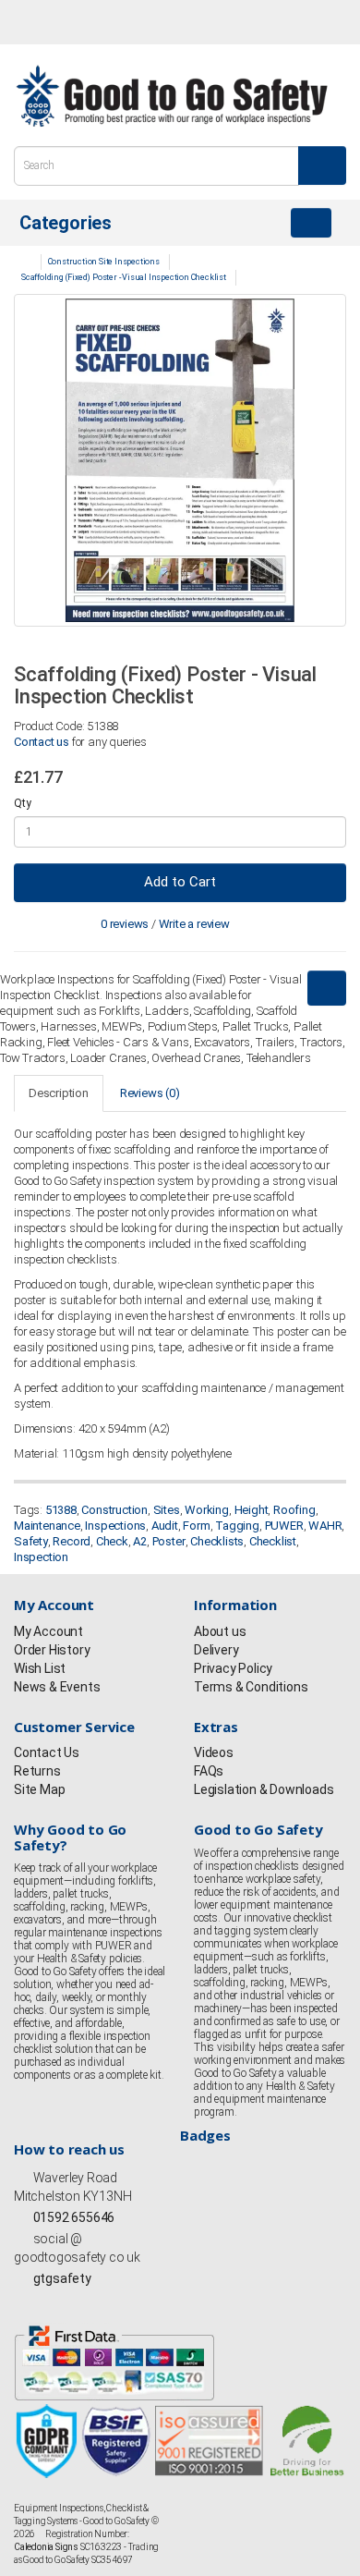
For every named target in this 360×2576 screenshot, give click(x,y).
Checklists (217, 1541)
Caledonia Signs (46, 2547)
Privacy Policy (233, 1668)
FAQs (209, 1771)
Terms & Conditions (251, 1687)
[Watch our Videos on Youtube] (123, 24)
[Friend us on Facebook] (21, 24)
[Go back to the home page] (172, 96)
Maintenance (47, 1526)
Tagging (237, 1526)
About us (220, 1631)
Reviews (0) (150, 1093)
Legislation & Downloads (264, 1789)
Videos (214, 1752)
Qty (22, 803)
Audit (165, 1526)
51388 (61, 1510)
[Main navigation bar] (311, 223)
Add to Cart (180, 882)
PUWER (284, 1526)
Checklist (273, 1541)
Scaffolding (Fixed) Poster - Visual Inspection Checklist (124, 277)
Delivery (216, 1650)
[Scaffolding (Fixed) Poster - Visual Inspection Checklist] (180, 460)
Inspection (41, 1557)
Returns (37, 1771)
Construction (114, 1510)
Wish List (40, 1668)
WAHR (325, 1526)
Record (72, 1541)
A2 (140, 1541)
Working (207, 1510)
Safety (31, 1541)
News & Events (57, 1687)
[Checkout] (327, 22)
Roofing (294, 1510)
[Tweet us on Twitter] (55, 24)
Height (252, 1510)
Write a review (194, 924)
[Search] (322, 165)
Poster (169, 1541)
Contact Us (47, 1752)
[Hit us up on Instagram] (89, 24)
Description (59, 1093)
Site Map (39, 1789)
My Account (48, 1631)
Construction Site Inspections (104, 262)
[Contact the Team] (245, 22)
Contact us (42, 742)
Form (196, 1526)
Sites (167, 1510)
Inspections (115, 1526)
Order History (52, 1650)
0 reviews (125, 924)
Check (112, 1541)
